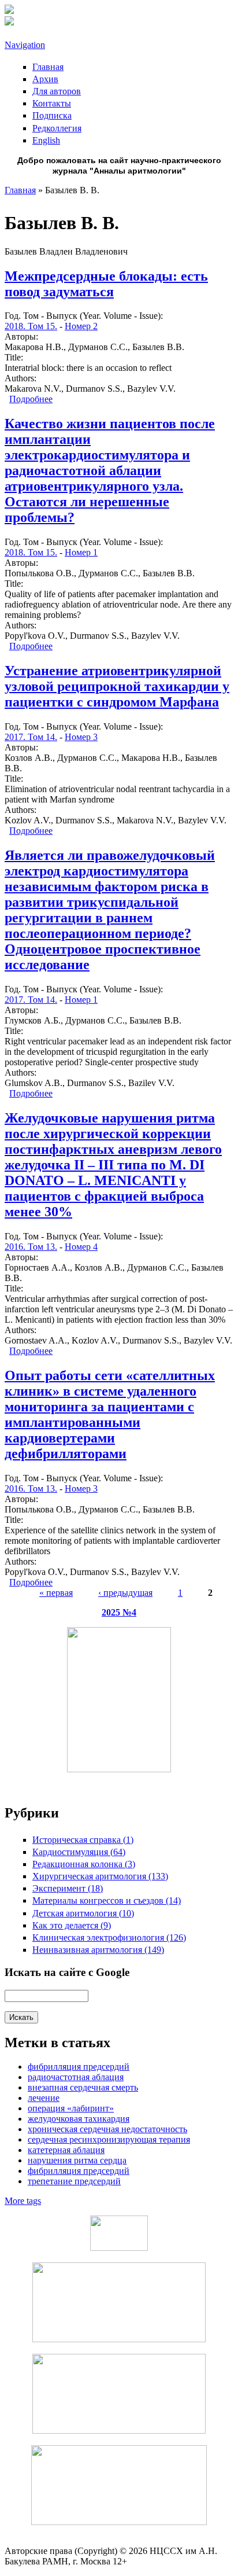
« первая (56, 1593)
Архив (45, 79)
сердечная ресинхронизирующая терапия (109, 2139)
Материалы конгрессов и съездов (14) (107, 1900)
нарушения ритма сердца (77, 2160)
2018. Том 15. (31, 326)
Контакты (52, 103)
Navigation (25, 45)
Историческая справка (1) (83, 1840)
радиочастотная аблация (76, 2077)
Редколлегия (57, 128)
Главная (48, 67)
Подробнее (31, 399)
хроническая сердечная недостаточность (107, 2129)
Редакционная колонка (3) (84, 1864)
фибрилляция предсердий (79, 2067)
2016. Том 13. (31, 1247)
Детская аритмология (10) (83, 1913)
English (46, 140)
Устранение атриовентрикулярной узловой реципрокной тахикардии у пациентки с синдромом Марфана (117, 686)
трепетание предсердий (74, 2181)
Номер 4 (81, 1247)
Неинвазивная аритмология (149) (98, 1950)
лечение (44, 2098)
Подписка (52, 115)
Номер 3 (81, 737)
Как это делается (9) (72, 1925)
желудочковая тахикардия (79, 2119)
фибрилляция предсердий (79, 2171)
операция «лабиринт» (71, 2108)
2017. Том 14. (31, 737)
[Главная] (9, 11)
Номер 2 (81, 326)
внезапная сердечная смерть (83, 2087)
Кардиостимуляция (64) (79, 1852)
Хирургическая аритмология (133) (100, 1876)
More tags (23, 2201)
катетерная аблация (66, 2150)
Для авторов (57, 91)
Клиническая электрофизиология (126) (109, 1937)
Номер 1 (81, 552)
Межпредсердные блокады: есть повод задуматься (106, 284)
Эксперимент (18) (68, 1888)
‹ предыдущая (125, 1593)
